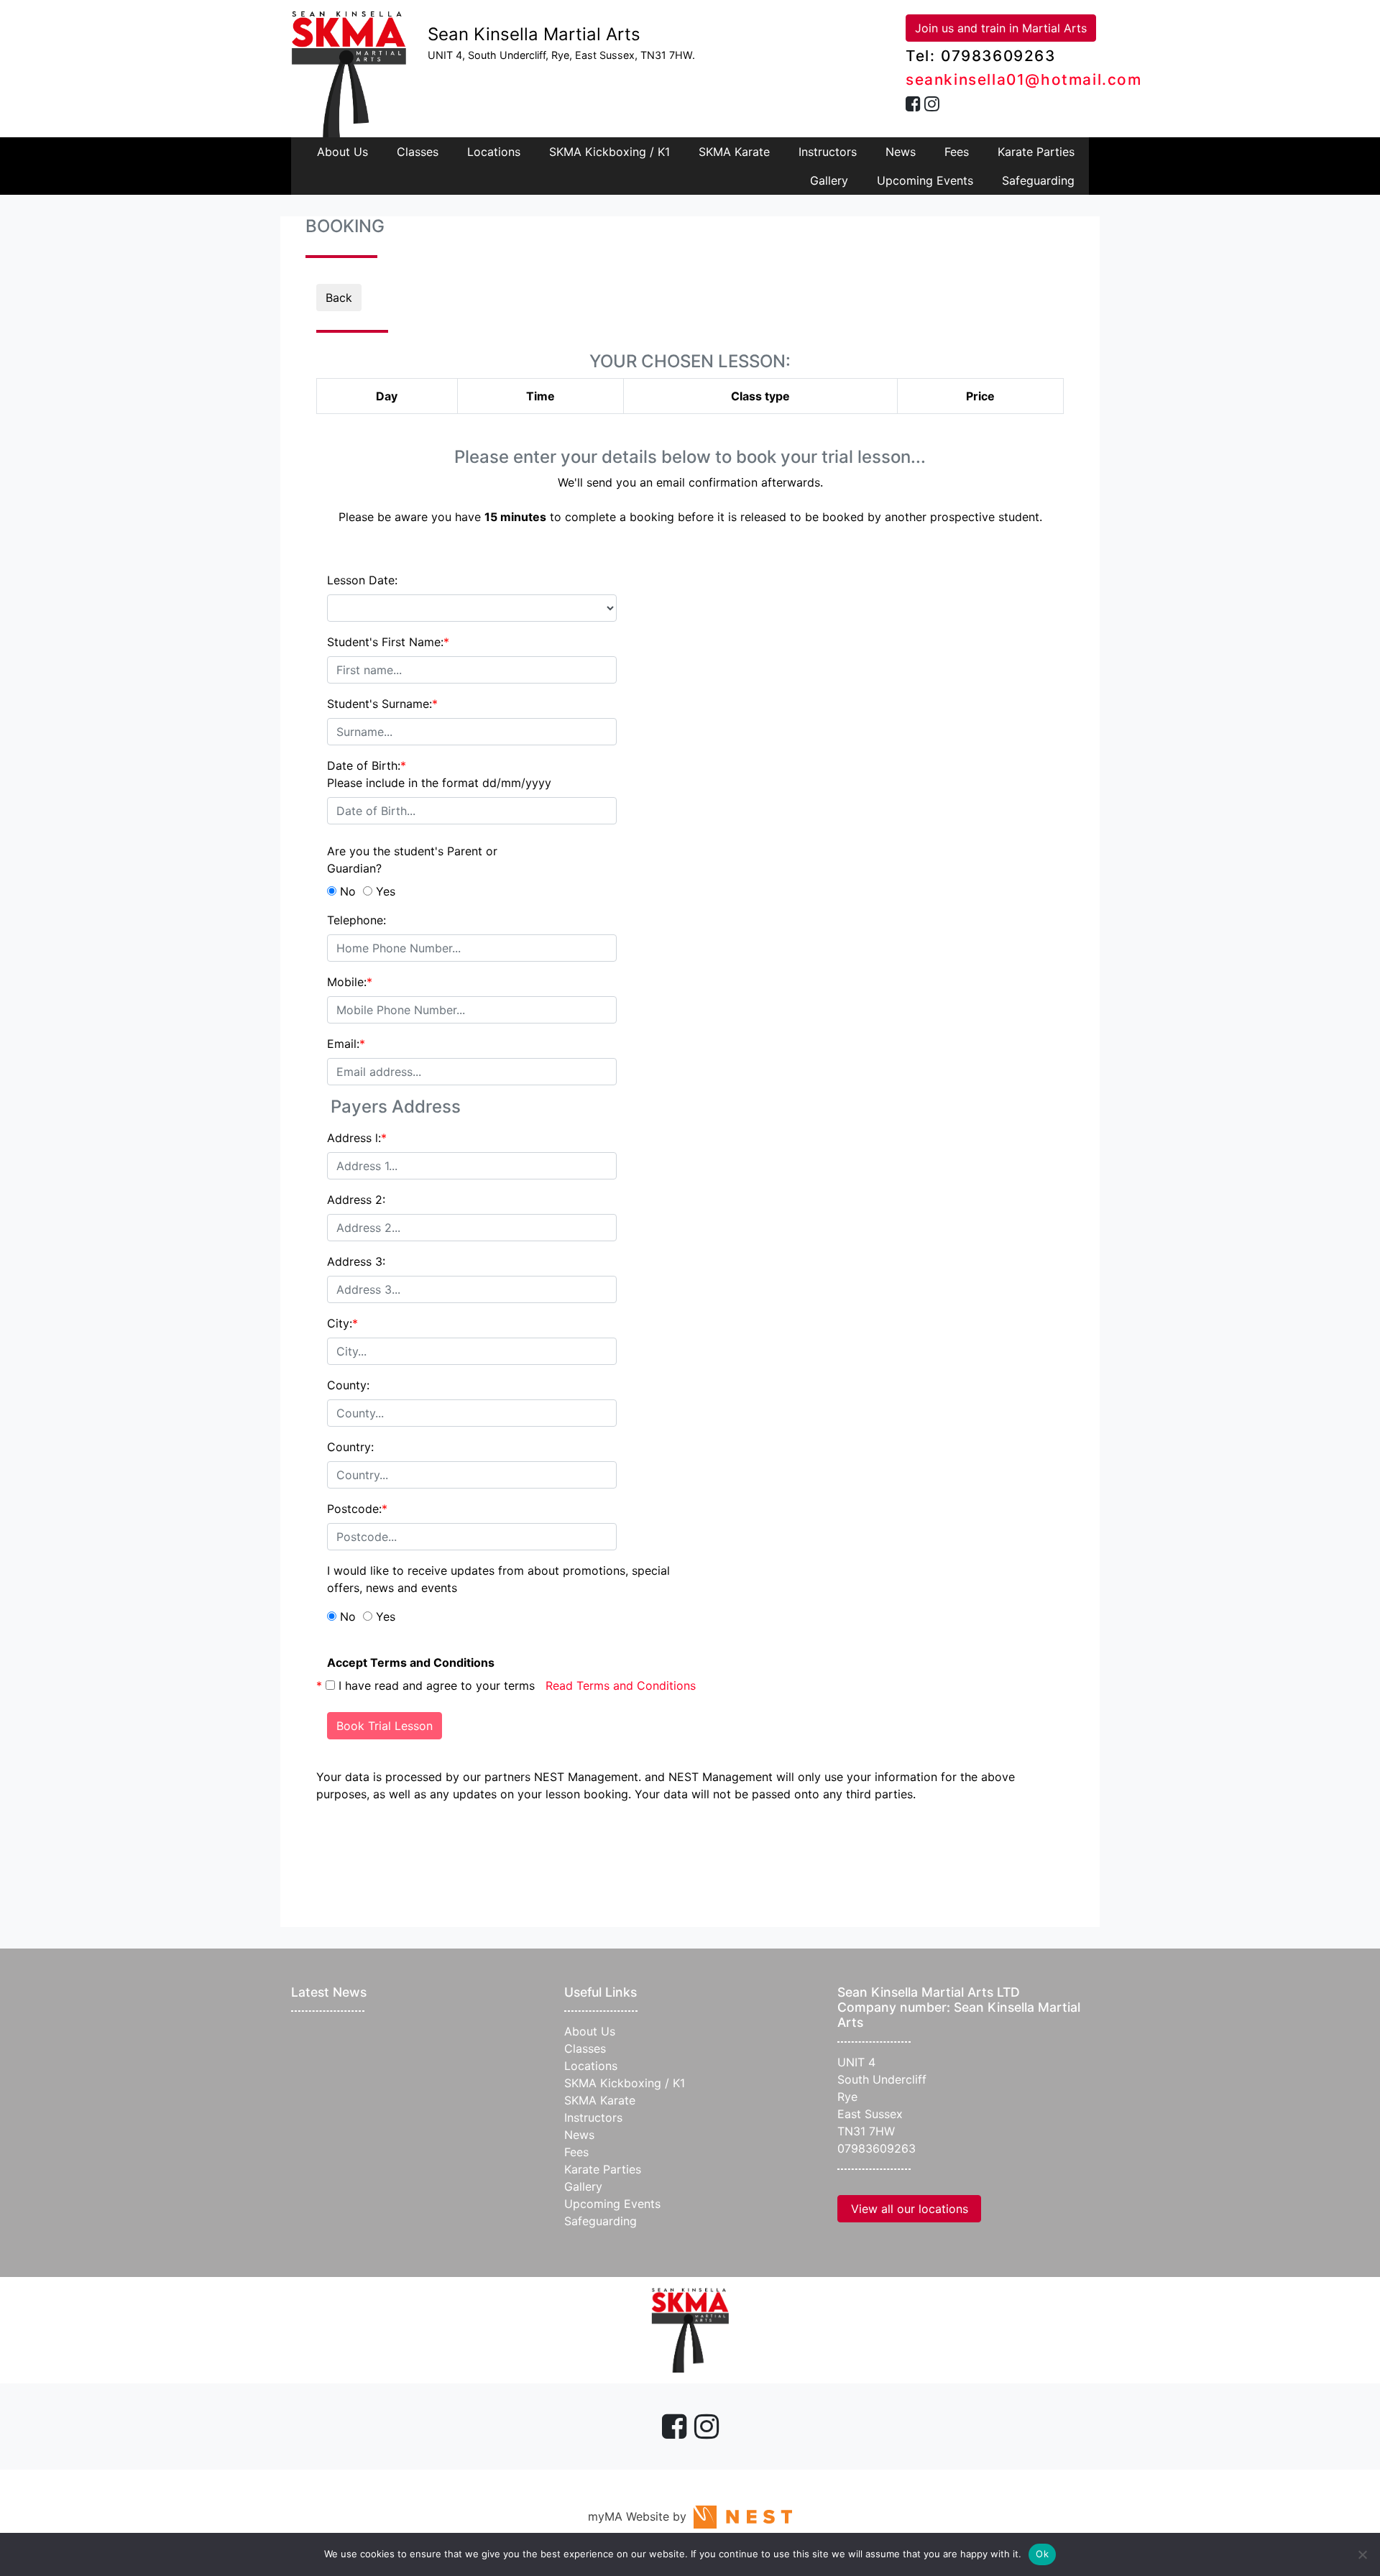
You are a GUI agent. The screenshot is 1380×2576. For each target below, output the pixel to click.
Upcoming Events (925, 180)
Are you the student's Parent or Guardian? (412, 860)
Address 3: (356, 1261)
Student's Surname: (382, 704)
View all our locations (910, 2209)
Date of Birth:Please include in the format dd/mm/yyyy (439, 774)
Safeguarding (1038, 180)
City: (342, 1323)
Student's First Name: (388, 642)
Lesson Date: (362, 580)
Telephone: (356, 920)
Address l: (357, 1138)
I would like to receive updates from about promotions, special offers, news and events (498, 1579)
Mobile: (350, 982)
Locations (494, 152)
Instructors (828, 152)
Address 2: (356, 1200)
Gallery (829, 180)
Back (339, 298)
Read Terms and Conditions (621, 1685)
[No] (1362, 2554)
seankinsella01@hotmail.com (1024, 79)
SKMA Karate (734, 152)
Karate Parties (1036, 152)
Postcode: (357, 1509)
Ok (1042, 2554)
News (901, 152)
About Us (342, 152)
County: (348, 1385)
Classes (418, 152)
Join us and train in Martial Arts (1001, 28)
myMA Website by (641, 2516)
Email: (346, 1044)
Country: (350, 1447)
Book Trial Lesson (385, 1726)
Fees (957, 152)
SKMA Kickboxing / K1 (609, 152)
